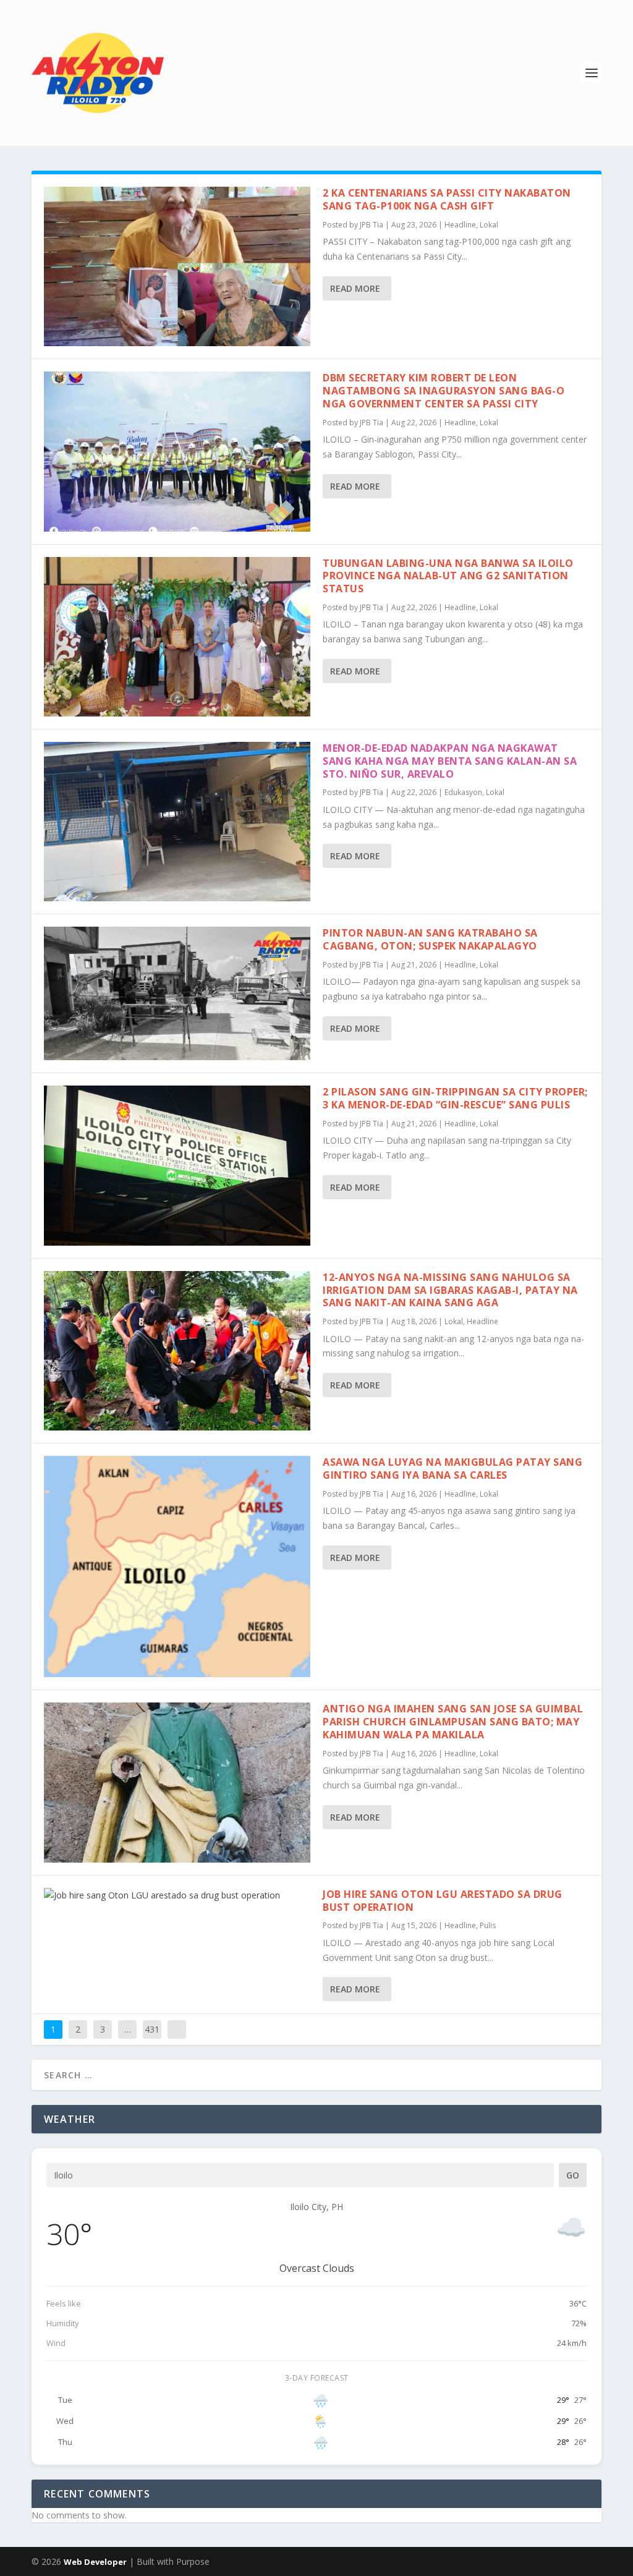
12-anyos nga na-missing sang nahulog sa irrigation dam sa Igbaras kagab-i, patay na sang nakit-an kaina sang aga (450, 1290)
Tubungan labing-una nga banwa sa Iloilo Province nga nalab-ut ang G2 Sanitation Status (448, 576)
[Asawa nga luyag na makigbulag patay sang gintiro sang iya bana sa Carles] (177, 1566)
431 (152, 2029)
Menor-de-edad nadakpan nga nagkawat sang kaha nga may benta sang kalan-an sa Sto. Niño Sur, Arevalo (450, 761)
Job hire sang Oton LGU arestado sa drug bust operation (443, 1901)
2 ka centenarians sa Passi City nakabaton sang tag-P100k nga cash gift (447, 199)
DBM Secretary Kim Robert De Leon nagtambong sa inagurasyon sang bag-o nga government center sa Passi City (444, 391)
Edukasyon (463, 792)
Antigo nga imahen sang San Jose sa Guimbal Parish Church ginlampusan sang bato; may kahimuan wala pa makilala (453, 1722)
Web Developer (95, 2562)
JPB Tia (372, 225)
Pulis (488, 1925)
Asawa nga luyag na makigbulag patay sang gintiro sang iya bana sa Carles (452, 1469)
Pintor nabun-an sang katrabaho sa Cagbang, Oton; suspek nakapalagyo (430, 939)
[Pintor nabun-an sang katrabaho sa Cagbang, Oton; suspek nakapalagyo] (177, 993)
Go (573, 2175)
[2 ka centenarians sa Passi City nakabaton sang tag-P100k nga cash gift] (177, 266)
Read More (355, 288)
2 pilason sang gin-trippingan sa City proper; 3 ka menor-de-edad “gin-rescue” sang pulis (455, 1098)
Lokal (489, 225)
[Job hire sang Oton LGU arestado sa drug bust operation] (177, 1895)
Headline (460, 225)
